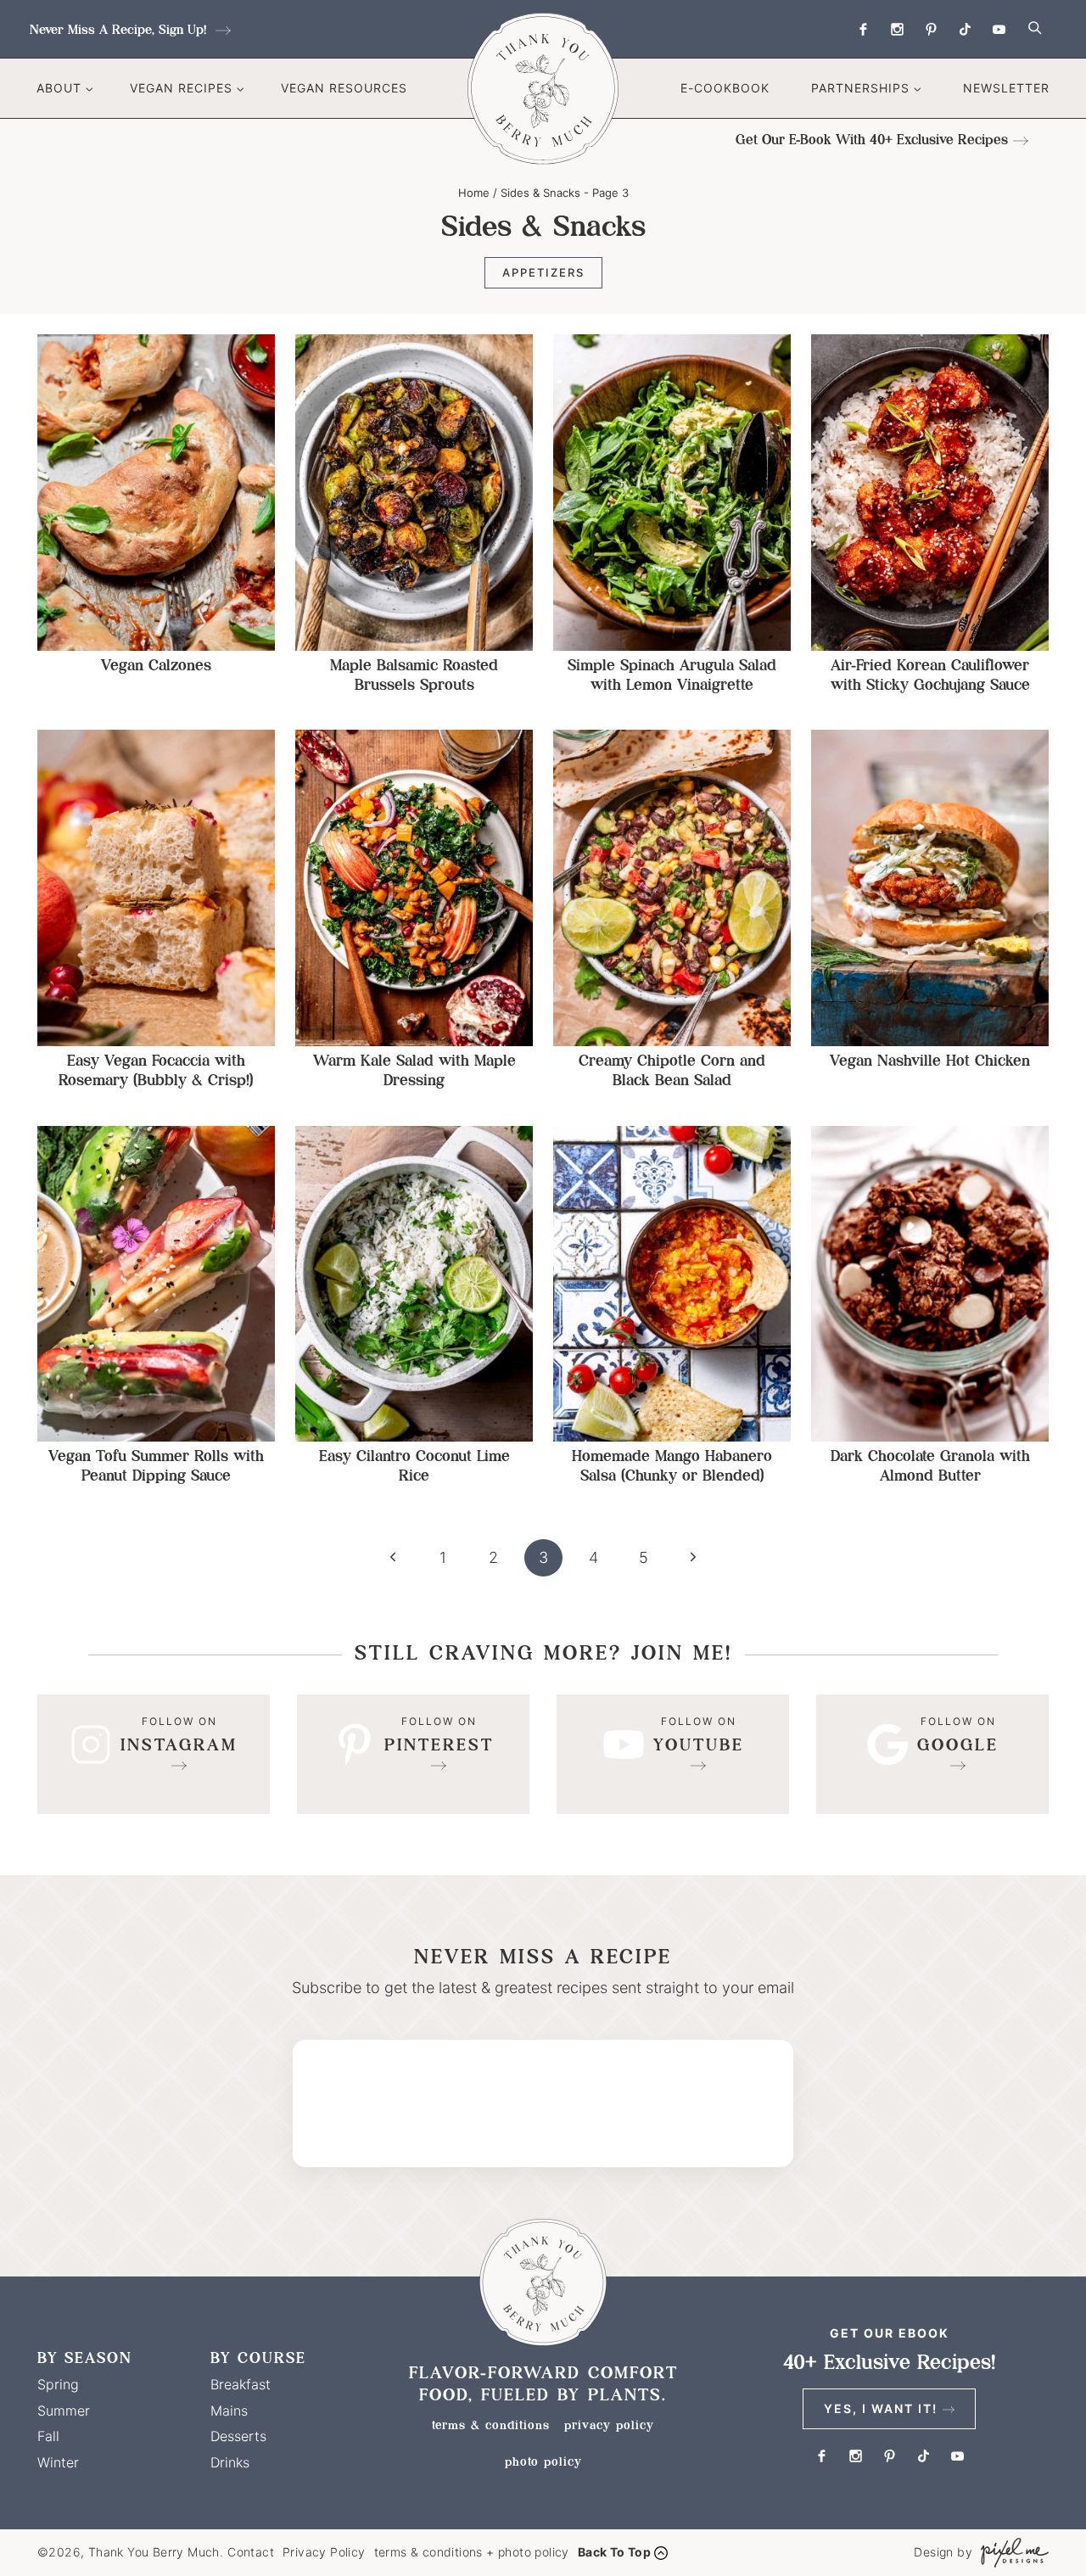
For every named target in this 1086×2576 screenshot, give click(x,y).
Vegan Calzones (156, 665)
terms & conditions (491, 2425)
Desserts (238, 2436)
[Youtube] (999, 29)
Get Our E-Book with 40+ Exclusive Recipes (872, 140)
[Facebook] (863, 29)
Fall (48, 2436)
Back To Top (614, 2552)
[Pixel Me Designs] (1010, 2553)
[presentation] (156, 492)
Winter (58, 2462)
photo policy (543, 2461)
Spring (58, 2384)
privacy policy (609, 2425)
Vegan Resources (344, 88)
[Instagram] (897, 29)
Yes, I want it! (881, 2408)
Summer (64, 2411)
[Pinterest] (931, 29)
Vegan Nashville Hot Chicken (930, 1060)
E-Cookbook (725, 88)
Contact (251, 2552)
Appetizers (543, 272)
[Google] (932, 1754)
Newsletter (1006, 88)
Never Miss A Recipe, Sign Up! (120, 29)
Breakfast (241, 2384)
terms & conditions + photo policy (472, 2552)
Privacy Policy (324, 2552)
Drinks (230, 2462)
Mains (229, 2411)
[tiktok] (965, 29)
